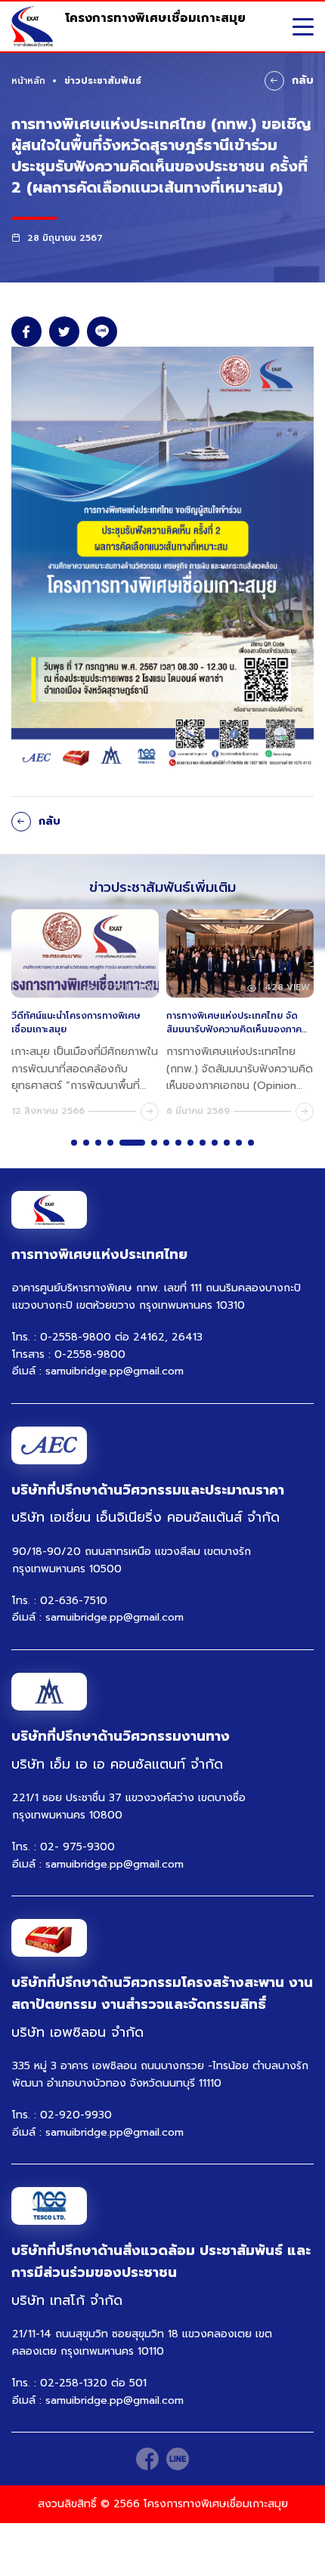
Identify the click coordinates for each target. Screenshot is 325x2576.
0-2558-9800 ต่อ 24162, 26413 (121, 1337)
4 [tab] (110, 1143)
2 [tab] (86, 1143)
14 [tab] (251, 1143)
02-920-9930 (76, 2115)
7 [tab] (166, 1143)
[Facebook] (147, 2459)
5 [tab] (132, 1143)
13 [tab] (239, 1143)
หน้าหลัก (28, 81)
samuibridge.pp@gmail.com (115, 1371)
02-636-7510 (74, 1601)
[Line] (178, 2459)
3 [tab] (98, 1143)
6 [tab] (154, 1143)
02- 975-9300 (77, 1847)
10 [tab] (203, 1143)
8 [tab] (178, 1143)
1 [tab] (74, 1143)
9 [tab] (190, 1143)
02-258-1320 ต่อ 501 (93, 2383)
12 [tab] (227, 1143)
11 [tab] (215, 1143)
